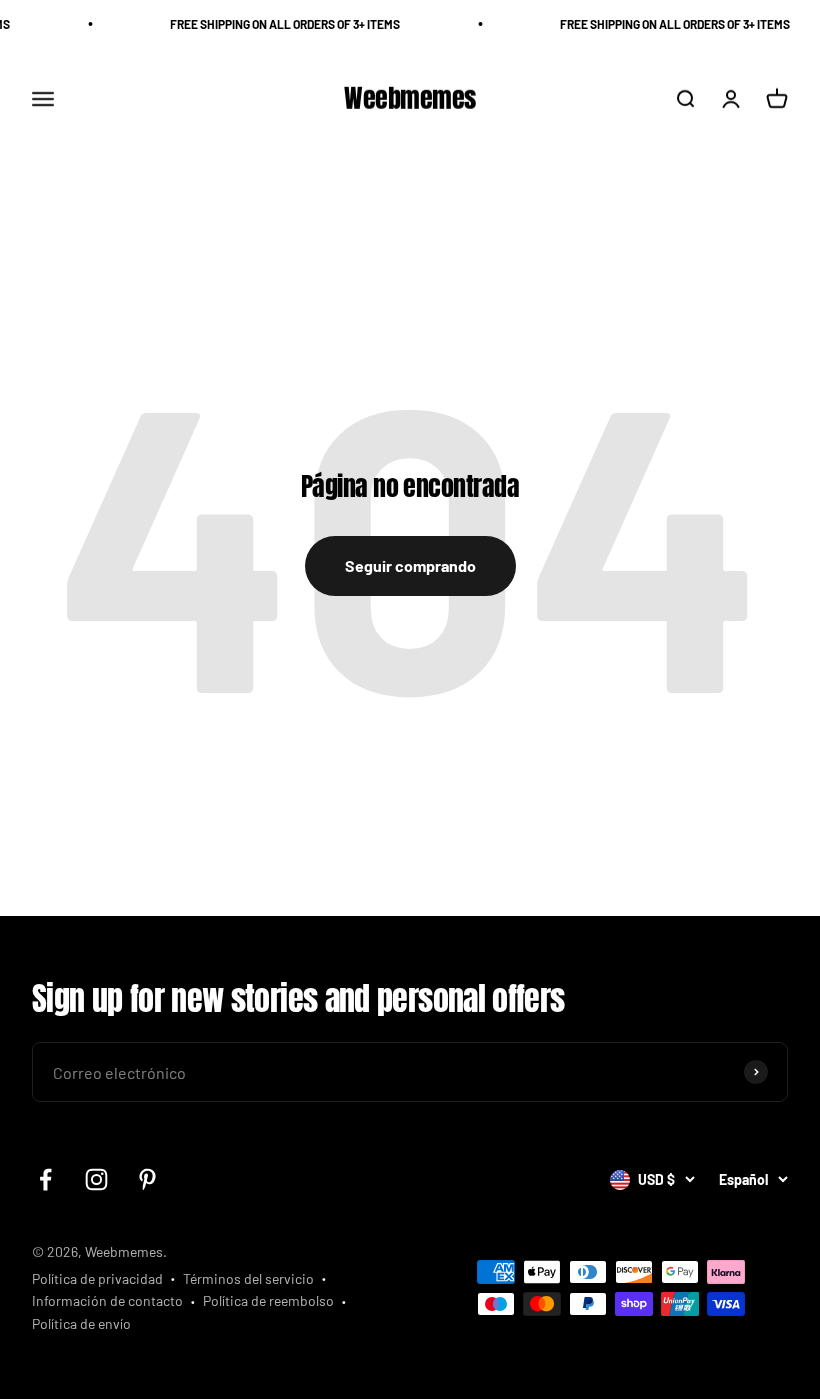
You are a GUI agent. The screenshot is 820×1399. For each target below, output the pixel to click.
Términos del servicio (248, 1278)
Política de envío (81, 1323)
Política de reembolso (268, 1300)
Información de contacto (107, 1300)
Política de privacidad (97, 1278)
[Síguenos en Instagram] (96, 1179)
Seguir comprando (410, 565)
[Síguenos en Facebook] (45, 1179)
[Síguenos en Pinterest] (147, 1179)
